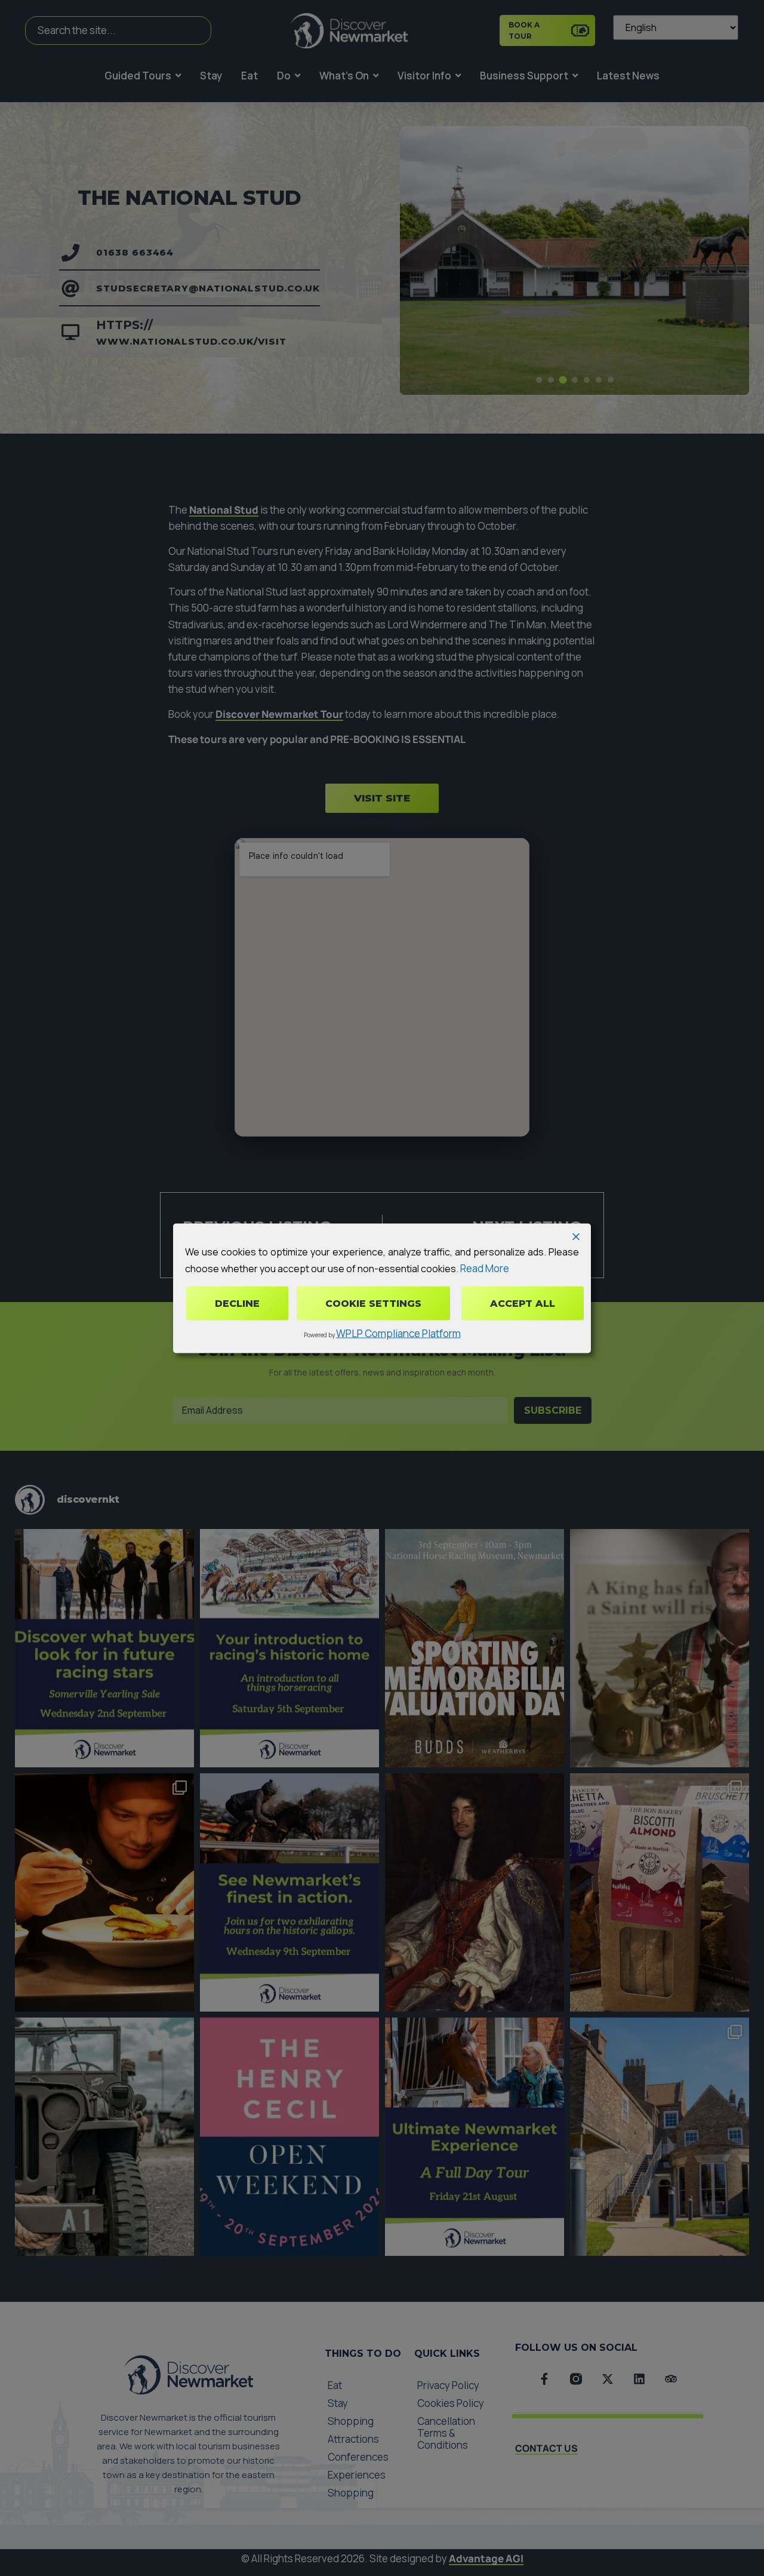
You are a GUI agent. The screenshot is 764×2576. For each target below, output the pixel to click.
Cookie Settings (373, 1303)
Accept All (523, 1303)
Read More (485, 1268)
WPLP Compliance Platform (398, 1333)
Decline (237, 1303)
